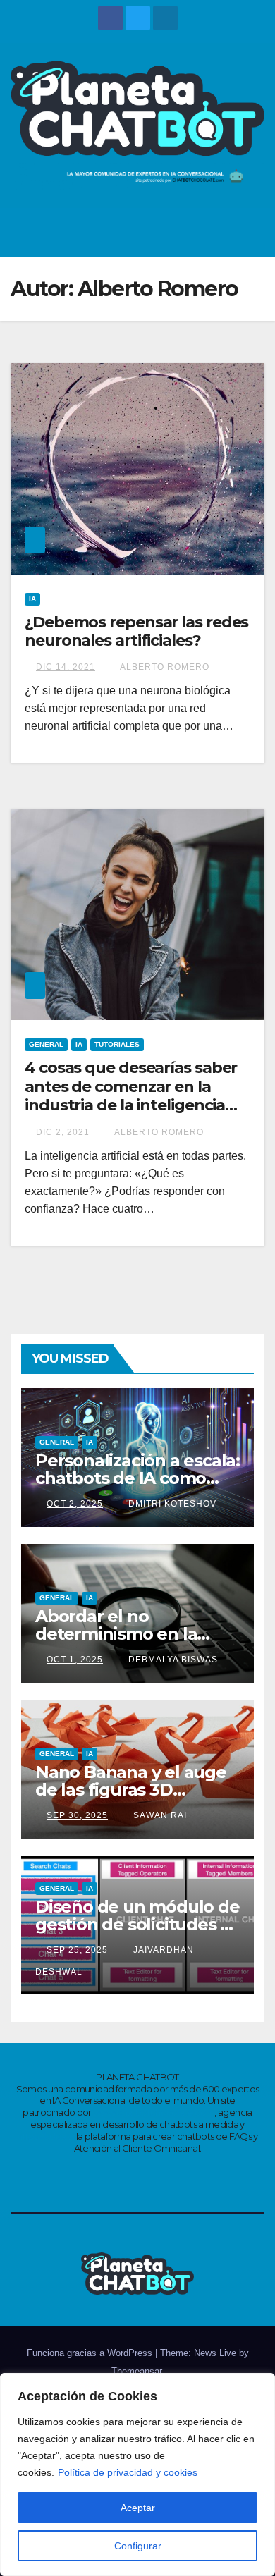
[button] (219, 232)
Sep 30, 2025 (77, 1815)
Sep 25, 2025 (77, 1950)
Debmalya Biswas (172, 1660)
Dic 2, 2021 (63, 1132)
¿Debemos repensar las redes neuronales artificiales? (136, 631)
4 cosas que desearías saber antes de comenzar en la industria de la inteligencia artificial (131, 1096)
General (46, 1044)
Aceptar (138, 2508)
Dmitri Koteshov (171, 1504)
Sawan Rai (159, 1815)
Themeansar (136, 2371)
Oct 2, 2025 (75, 1504)
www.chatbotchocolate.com (154, 2112)
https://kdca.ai (45, 2136)
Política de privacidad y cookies (128, 2472)
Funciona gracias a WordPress (91, 2353)
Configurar (138, 2546)
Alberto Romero (164, 667)
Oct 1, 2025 (75, 1660)
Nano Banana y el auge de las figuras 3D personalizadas (131, 1790)
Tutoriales (117, 1044)
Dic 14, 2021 (66, 667)
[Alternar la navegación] (250, 233)
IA (32, 599)
